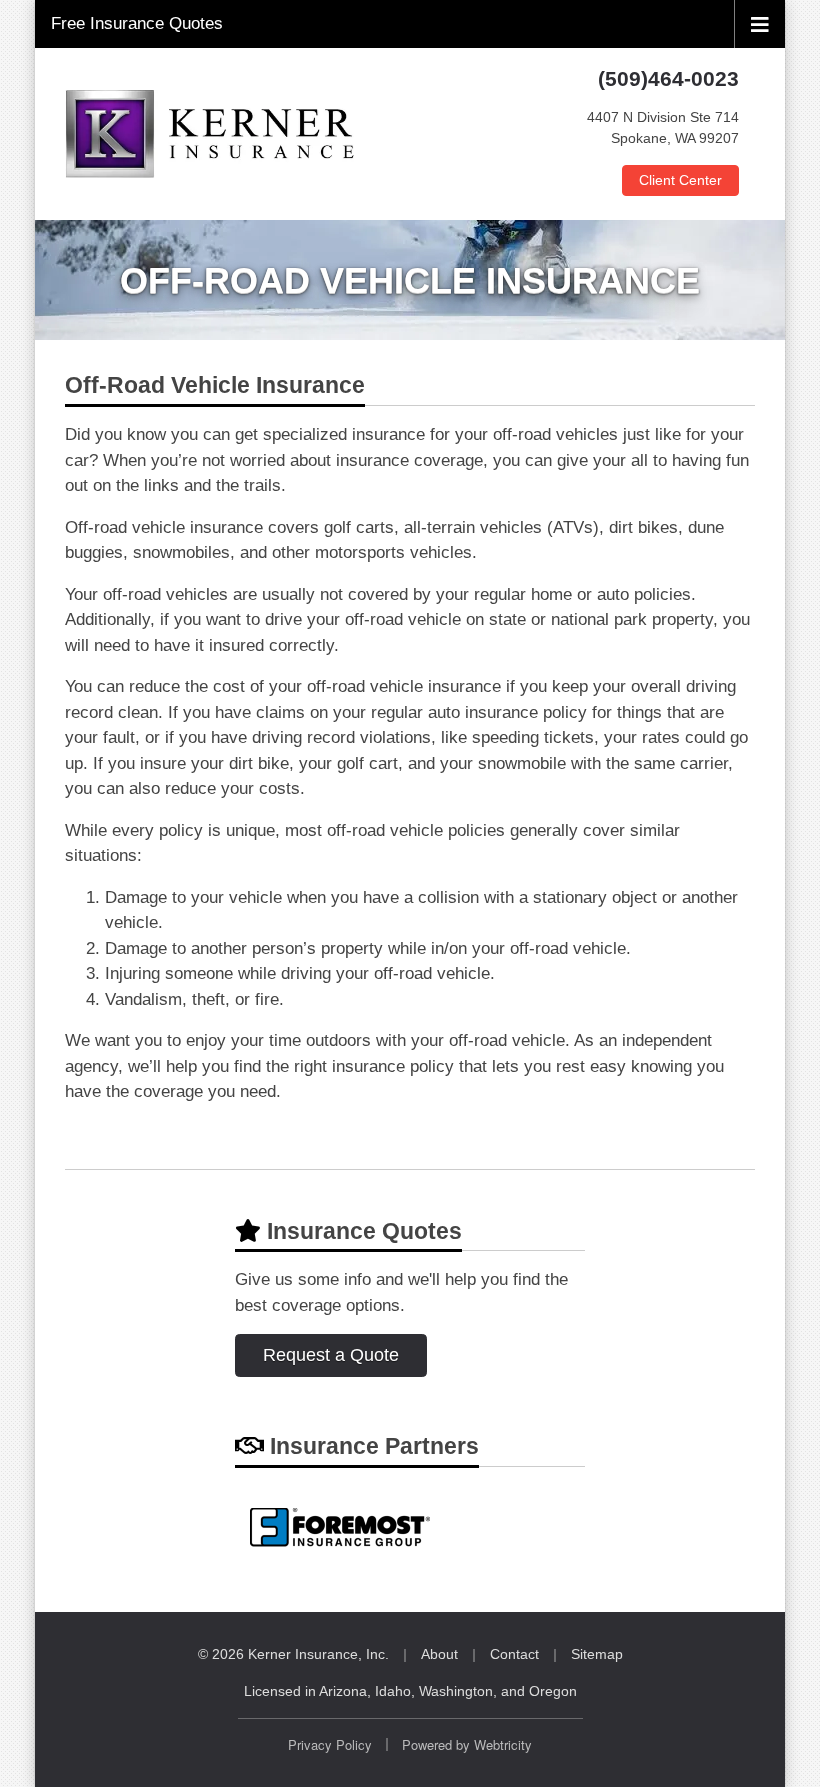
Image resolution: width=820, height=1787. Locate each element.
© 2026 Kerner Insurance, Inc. (293, 1654)
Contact (514, 1654)
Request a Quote (331, 1355)
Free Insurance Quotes (137, 23)
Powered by (467, 1744)
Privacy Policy (330, 1744)
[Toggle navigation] (760, 23)
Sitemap (597, 1654)
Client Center (680, 180)
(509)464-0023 (668, 79)
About (439, 1654)
